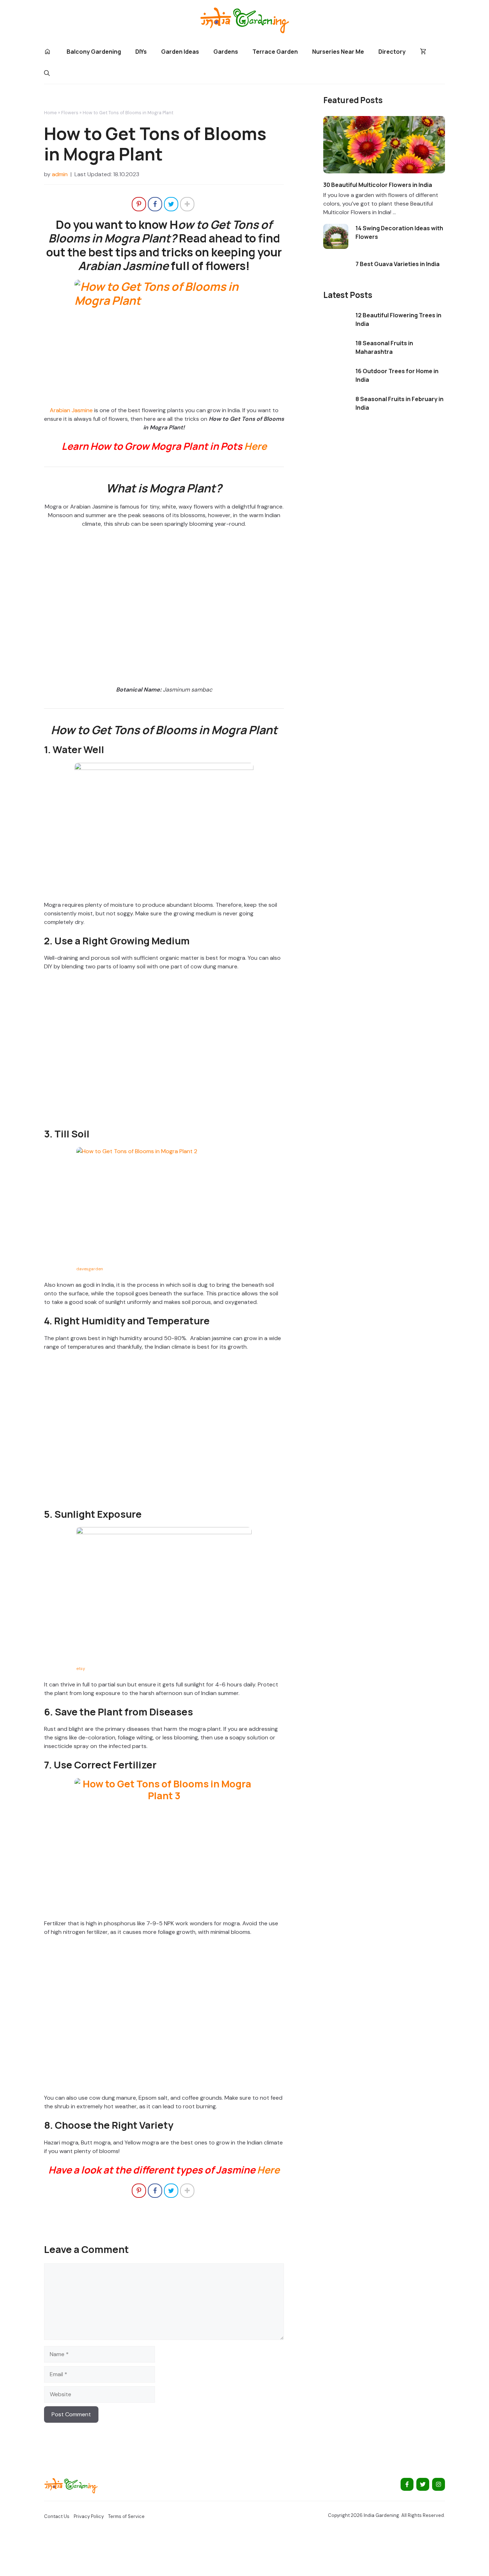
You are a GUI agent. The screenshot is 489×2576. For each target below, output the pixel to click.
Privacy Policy (89, 2516)
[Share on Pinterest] (139, 204)
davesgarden (90, 1269)
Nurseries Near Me (338, 52)
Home (50, 113)
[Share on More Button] (187, 204)
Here (255, 446)
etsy (81, 1669)
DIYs (141, 52)
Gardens (226, 52)
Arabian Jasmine (71, 410)
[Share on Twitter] (171, 204)
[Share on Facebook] (155, 204)
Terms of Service (126, 2516)
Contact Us (57, 2516)
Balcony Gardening (94, 52)
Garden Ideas (180, 52)
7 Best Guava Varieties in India (398, 264)
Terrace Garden (275, 52)
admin (60, 174)
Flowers (70, 113)
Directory (392, 52)
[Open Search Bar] (47, 73)
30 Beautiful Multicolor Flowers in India (378, 185)
